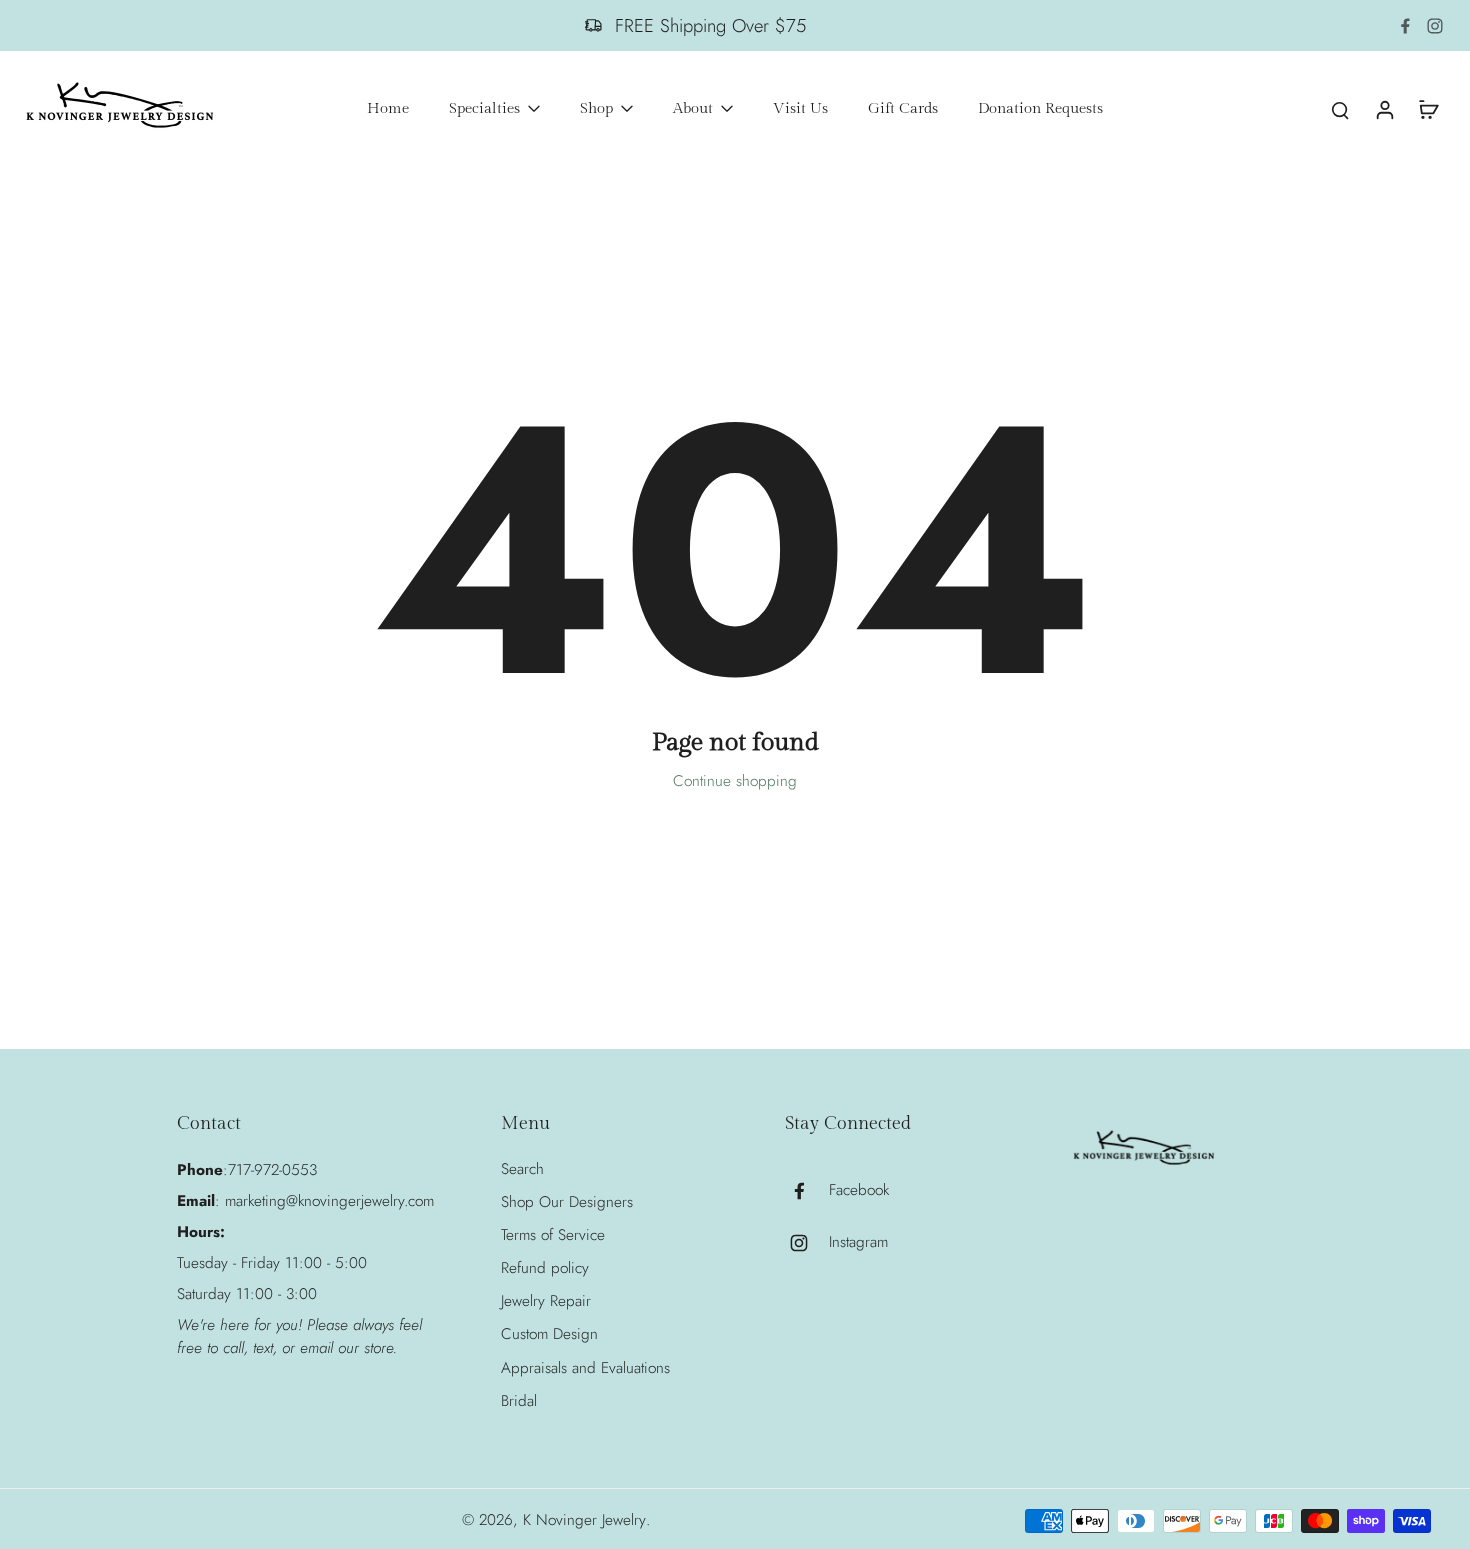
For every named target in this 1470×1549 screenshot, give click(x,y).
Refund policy (545, 1268)
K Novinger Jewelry (584, 1520)
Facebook (859, 1190)
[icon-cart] (1428, 109)
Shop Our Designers (567, 1202)
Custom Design (549, 1334)
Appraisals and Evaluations (585, 1368)
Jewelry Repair (546, 1301)
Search (522, 1169)
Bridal (519, 1401)
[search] (1340, 109)
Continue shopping (735, 781)
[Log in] (1384, 109)
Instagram (858, 1242)
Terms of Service (553, 1235)
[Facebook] (1405, 26)
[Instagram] (1435, 26)
